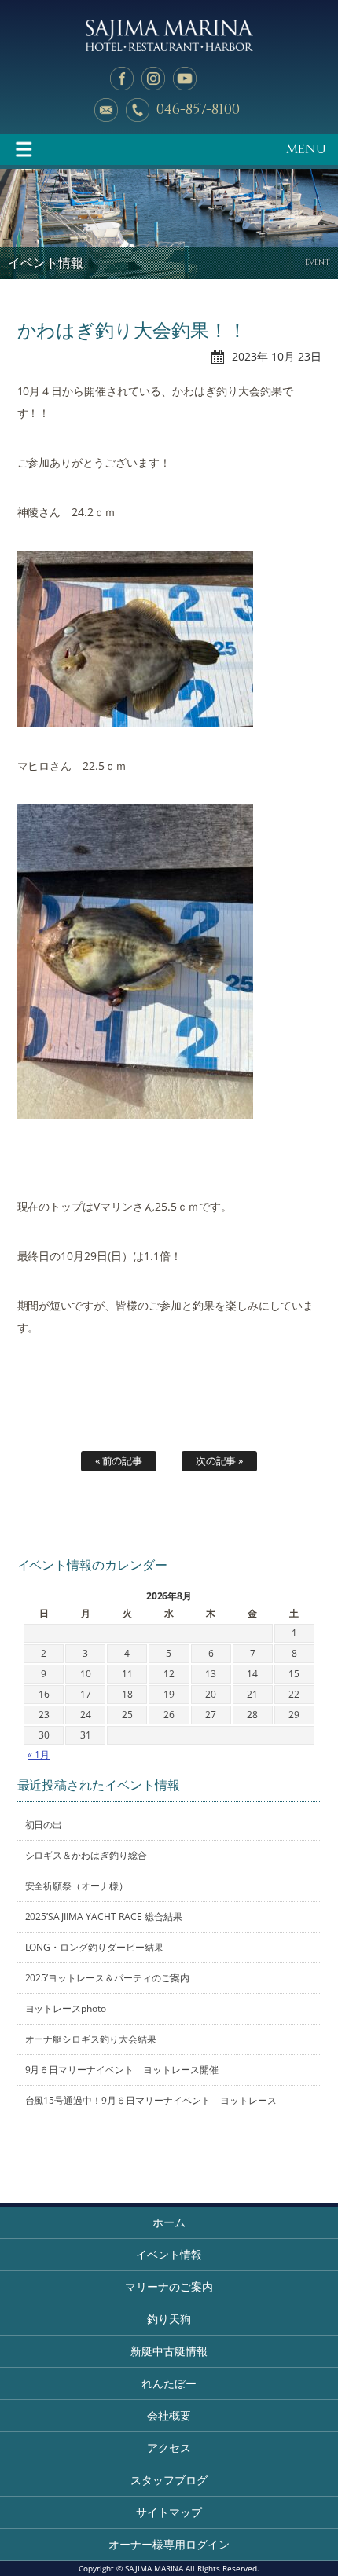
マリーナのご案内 (169, 2287)
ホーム (169, 2222)
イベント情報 (169, 2254)
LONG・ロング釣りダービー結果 (95, 1947)
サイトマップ (169, 2512)
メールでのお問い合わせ (106, 110)
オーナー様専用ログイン (169, 2544)
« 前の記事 (119, 1460)
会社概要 (169, 2415)
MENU (306, 149)
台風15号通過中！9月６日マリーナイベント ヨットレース (151, 2100)
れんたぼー (169, 2383)
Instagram (153, 79)
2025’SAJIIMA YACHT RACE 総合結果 (104, 1916)
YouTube (185, 79)
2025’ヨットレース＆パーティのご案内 (108, 1978)
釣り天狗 (169, 2319)
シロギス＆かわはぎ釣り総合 (86, 1855)
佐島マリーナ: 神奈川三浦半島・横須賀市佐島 (169, 35)
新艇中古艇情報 (169, 2351)
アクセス (169, 2448)
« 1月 (39, 1755)
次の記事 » (220, 1460)
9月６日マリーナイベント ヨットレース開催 (122, 2070)
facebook (122, 79)
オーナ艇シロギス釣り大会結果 (91, 2039)
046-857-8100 (198, 110)
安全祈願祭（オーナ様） (77, 1886)
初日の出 (44, 1825)
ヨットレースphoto (66, 2008)
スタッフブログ (169, 2480)
